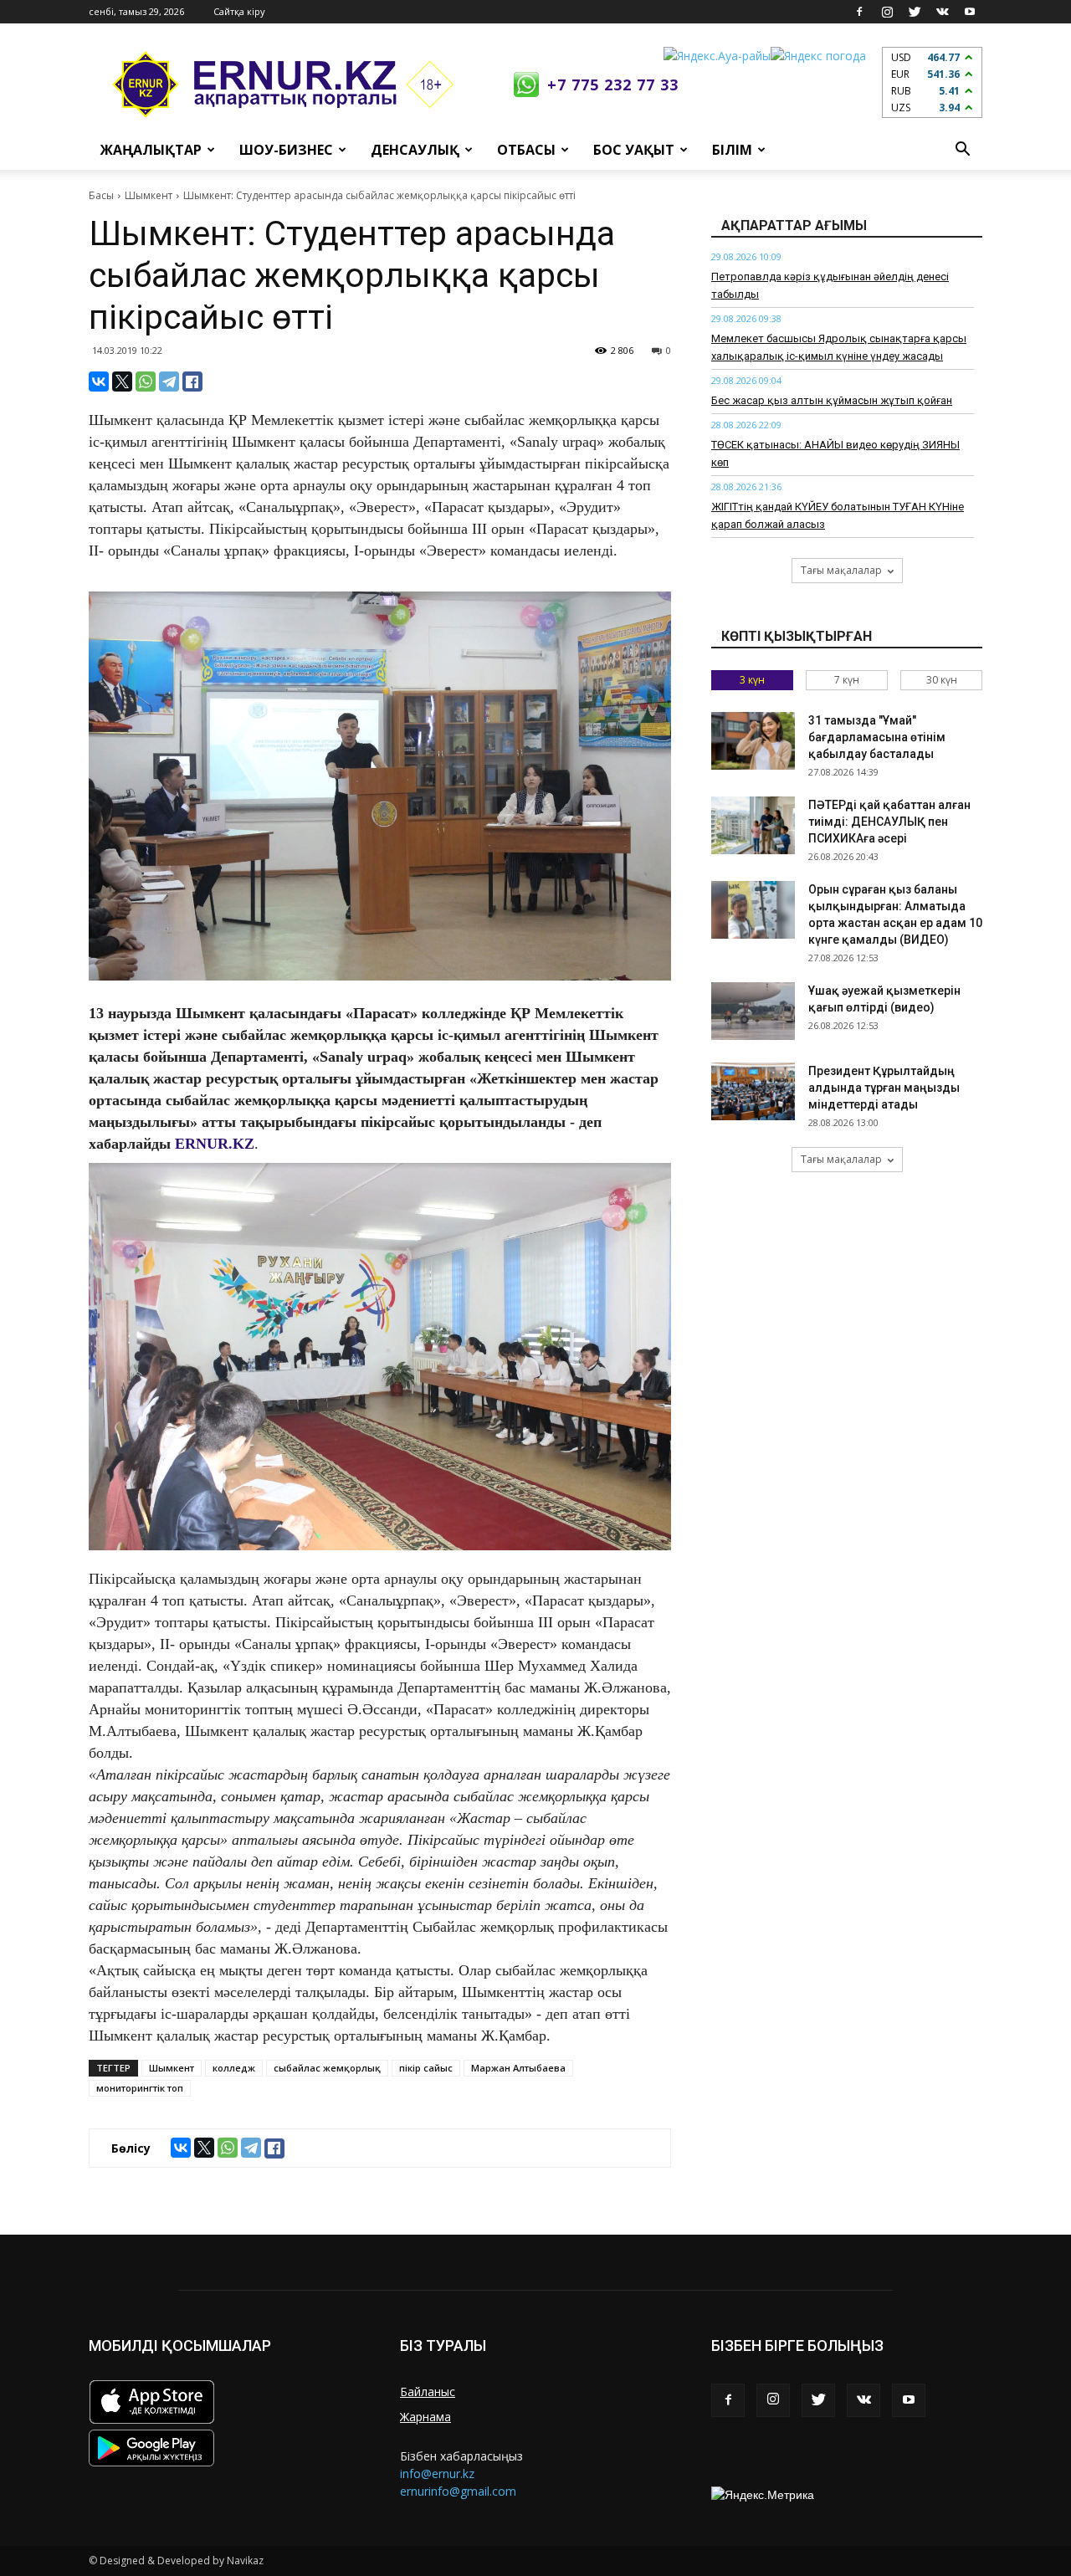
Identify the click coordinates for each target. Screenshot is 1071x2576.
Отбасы (526, 150)
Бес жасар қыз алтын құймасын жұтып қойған (832, 400)
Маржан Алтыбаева (518, 2068)
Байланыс (428, 2392)
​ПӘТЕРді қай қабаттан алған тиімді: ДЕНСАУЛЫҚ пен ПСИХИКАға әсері (889, 822)
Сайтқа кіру (239, 11)
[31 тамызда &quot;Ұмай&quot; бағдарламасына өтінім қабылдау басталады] (753, 741)
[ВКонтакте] (99, 382)
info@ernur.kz (437, 2474)
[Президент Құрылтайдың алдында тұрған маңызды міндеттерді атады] (753, 1091)
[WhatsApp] (146, 382)
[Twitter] (915, 12)
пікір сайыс (426, 2068)
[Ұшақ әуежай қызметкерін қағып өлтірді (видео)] (753, 1011)
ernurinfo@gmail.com (458, 2491)
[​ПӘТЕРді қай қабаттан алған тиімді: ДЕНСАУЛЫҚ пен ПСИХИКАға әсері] (753, 825)
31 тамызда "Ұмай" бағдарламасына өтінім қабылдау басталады (877, 737)
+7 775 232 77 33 (613, 85)
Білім (732, 150)
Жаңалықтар (151, 150)
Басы (101, 195)
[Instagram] (887, 12)
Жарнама (425, 2417)
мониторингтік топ (140, 2088)
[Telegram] (169, 382)
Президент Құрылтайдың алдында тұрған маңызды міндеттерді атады (884, 1088)
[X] (122, 382)
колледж (234, 2068)
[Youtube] (970, 12)
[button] (962, 150)
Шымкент (149, 195)
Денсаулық (415, 150)
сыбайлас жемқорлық (327, 2068)
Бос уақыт (634, 150)
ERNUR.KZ (215, 1144)
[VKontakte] (942, 12)
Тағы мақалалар (841, 570)
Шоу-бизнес (286, 150)
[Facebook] (859, 12)
